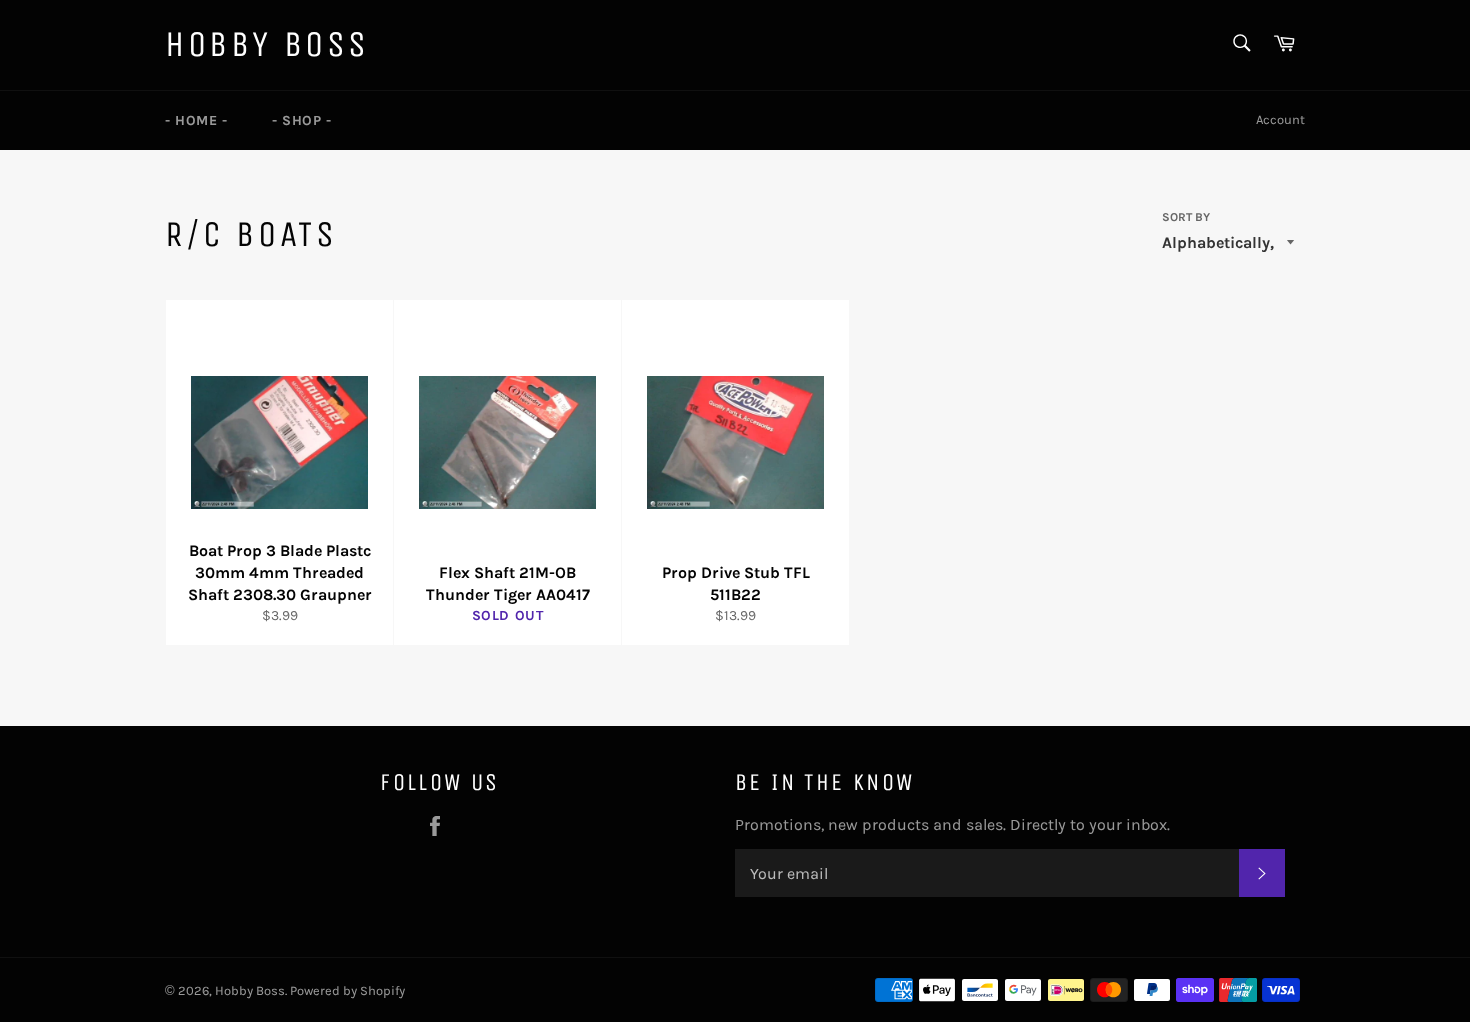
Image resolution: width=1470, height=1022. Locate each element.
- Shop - (302, 120)
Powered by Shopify (347, 990)
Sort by (1186, 217)
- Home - (196, 120)
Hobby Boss (267, 44)
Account (1280, 119)
